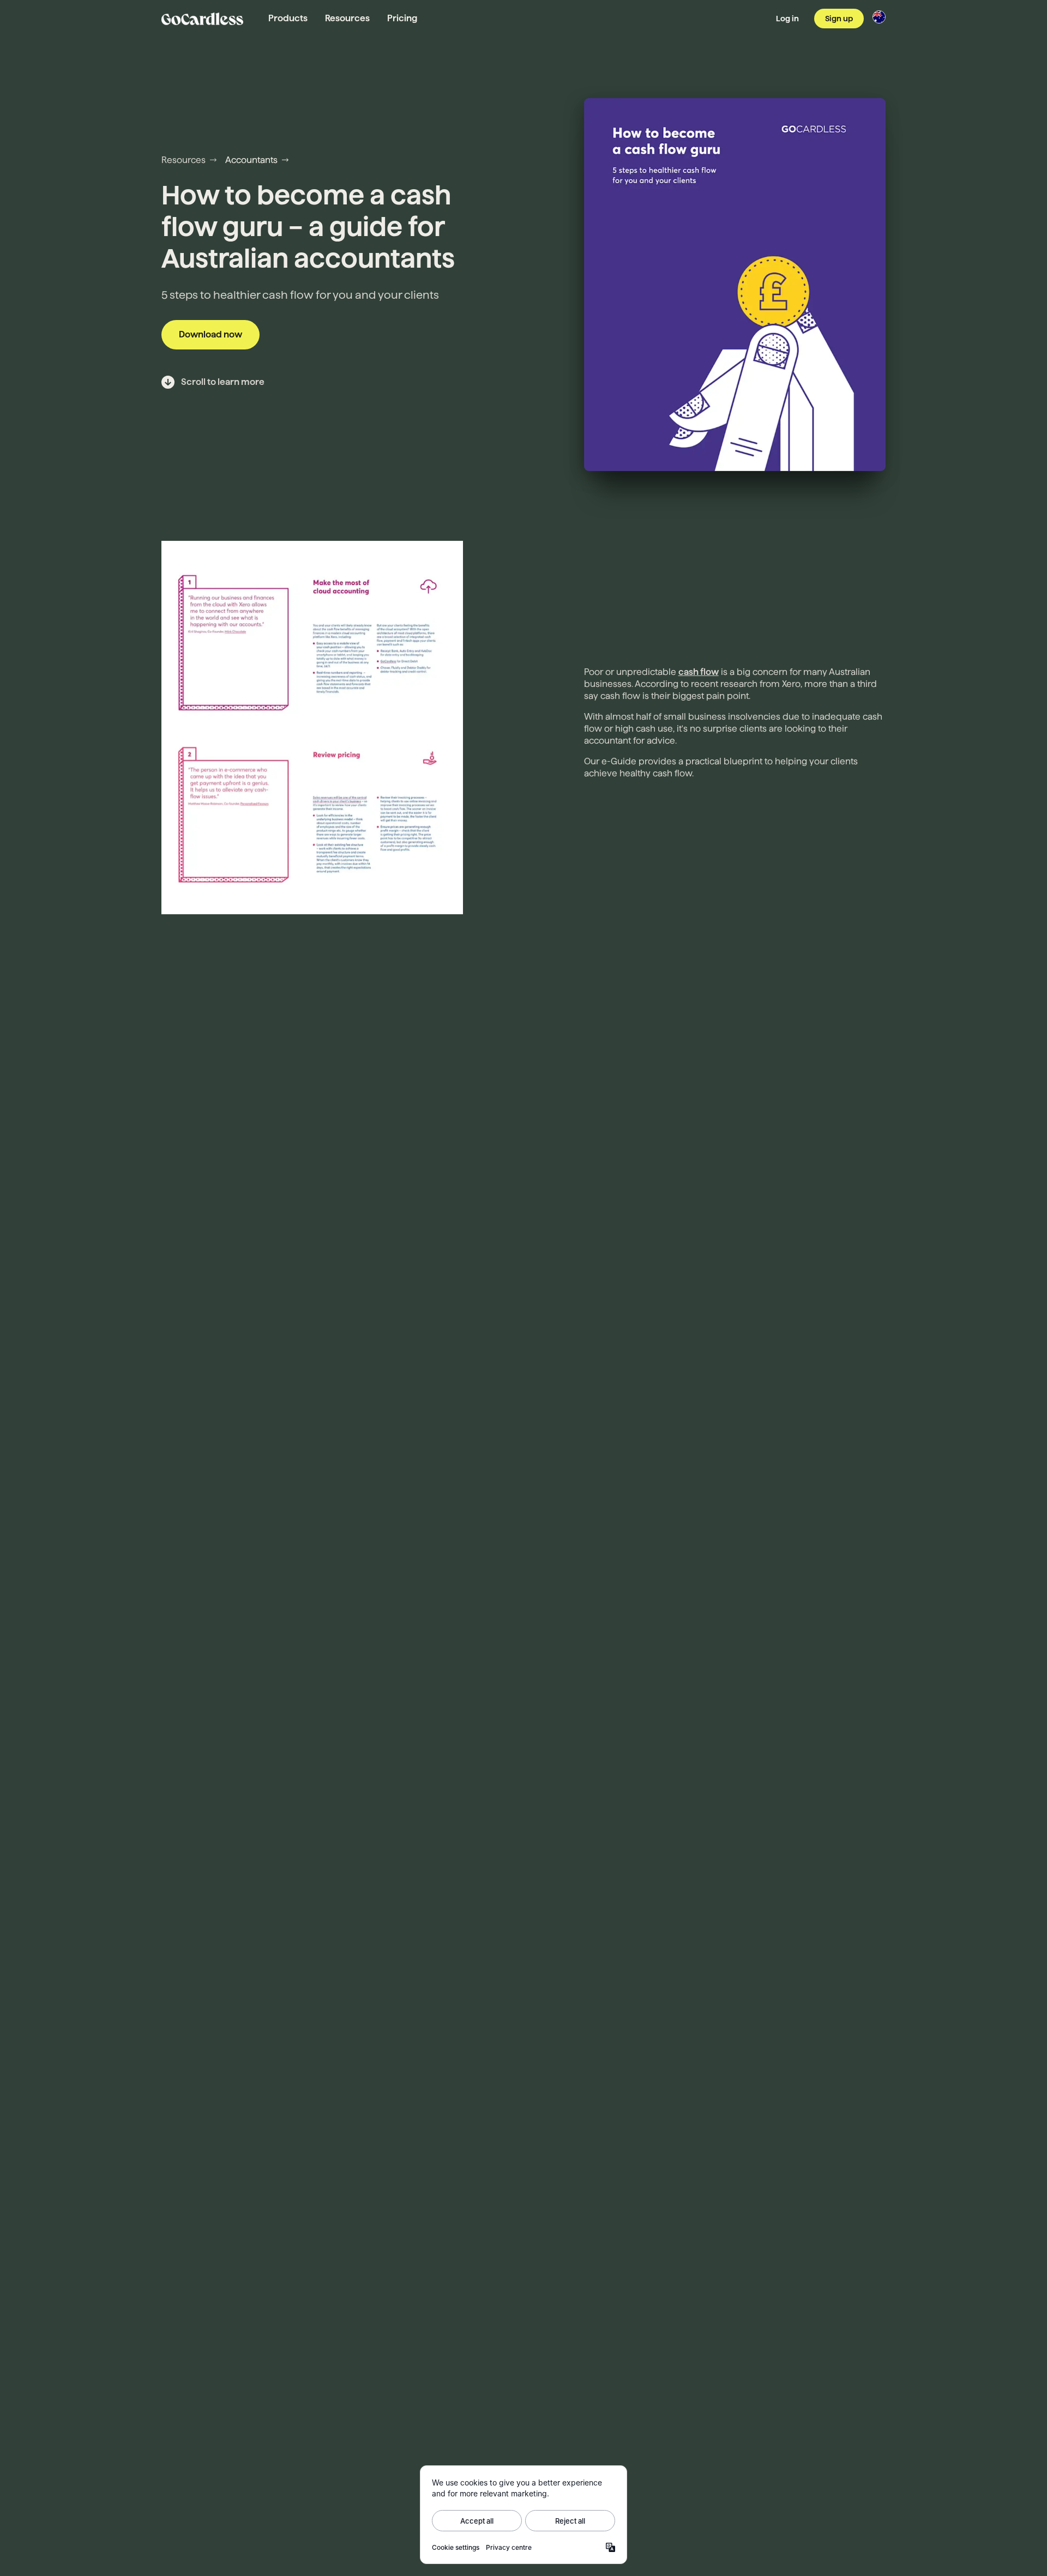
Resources (347, 18)
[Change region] (879, 17)
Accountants (251, 160)
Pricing (402, 18)
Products (288, 18)
